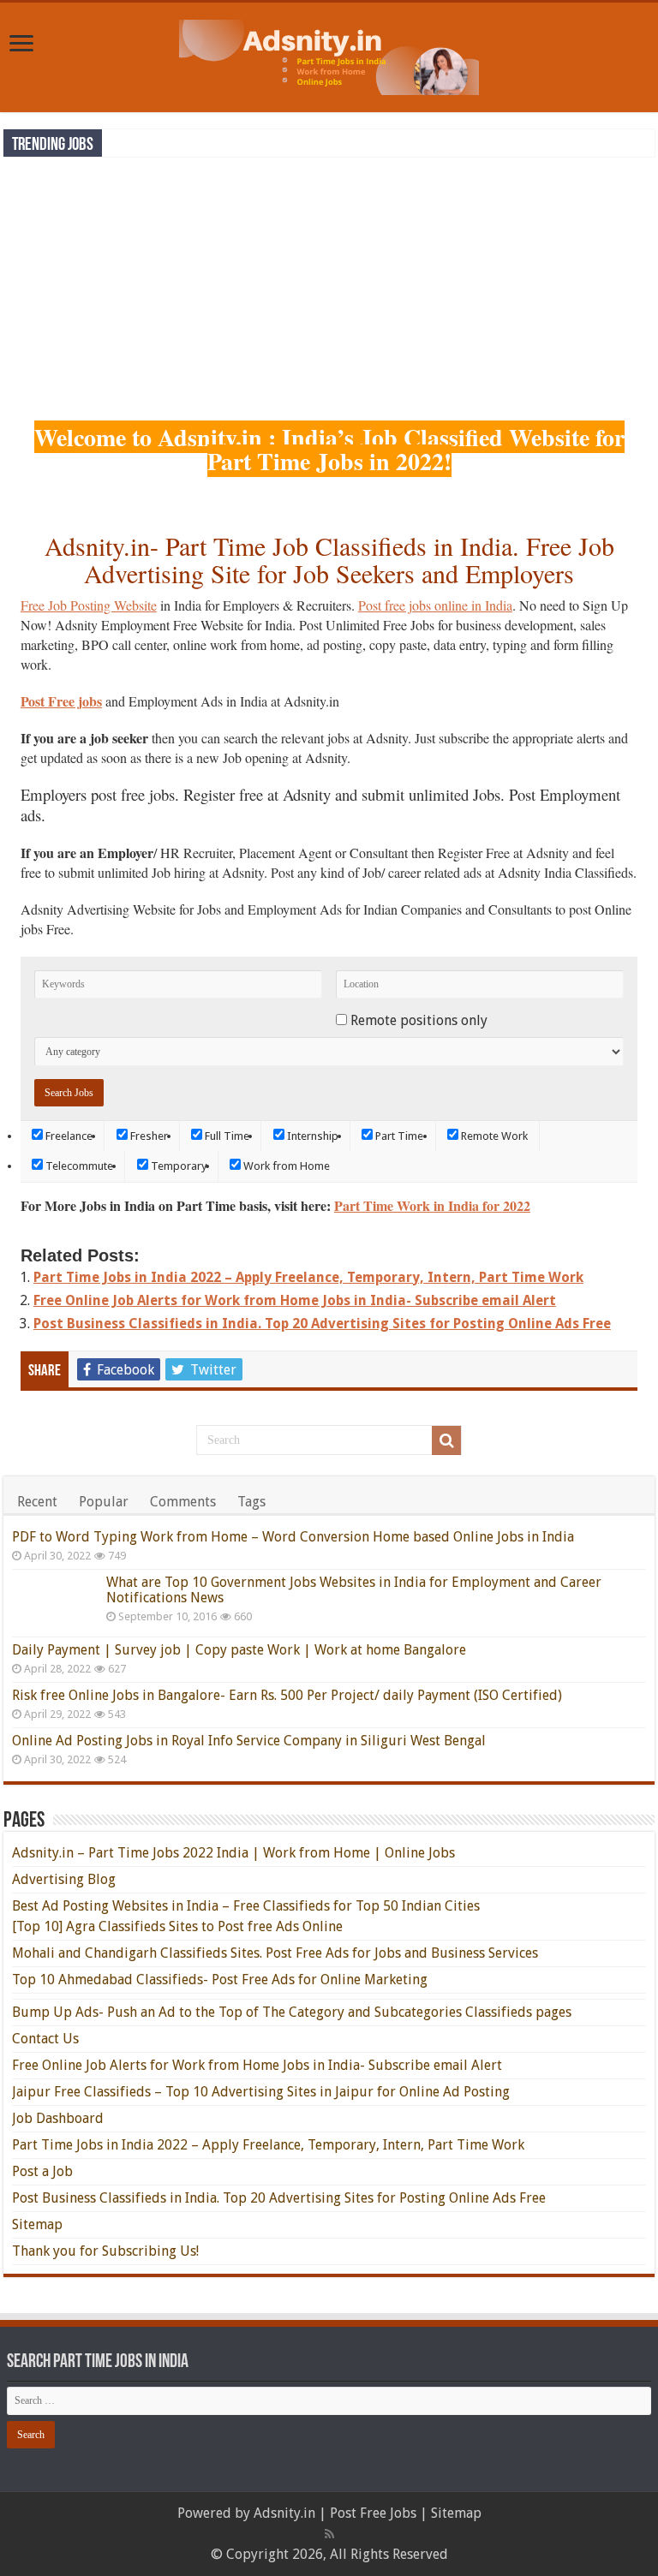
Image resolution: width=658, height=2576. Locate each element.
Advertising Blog (64, 1879)
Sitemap (37, 2224)
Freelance (68, 1136)
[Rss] (329, 2534)
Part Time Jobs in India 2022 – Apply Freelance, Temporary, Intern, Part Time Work (308, 1277)
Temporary (177, 1166)
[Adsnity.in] (329, 54)
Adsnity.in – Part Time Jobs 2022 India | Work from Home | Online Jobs (233, 1853)
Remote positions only (419, 1020)
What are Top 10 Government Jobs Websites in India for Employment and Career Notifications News (354, 1590)
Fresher (148, 1136)
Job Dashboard (58, 2118)
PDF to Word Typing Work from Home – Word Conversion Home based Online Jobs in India (293, 1537)
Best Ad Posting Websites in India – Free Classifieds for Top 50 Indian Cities (246, 1906)
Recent (37, 1502)
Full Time (226, 1136)
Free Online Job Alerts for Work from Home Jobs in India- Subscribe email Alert (295, 1300)
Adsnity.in (284, 2513)
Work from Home (285, 1166)
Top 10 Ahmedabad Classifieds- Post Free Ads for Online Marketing (220, 1980)
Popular (104, 1502)
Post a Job (42, 2171)
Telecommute (78, 1166)
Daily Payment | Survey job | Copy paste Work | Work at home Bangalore (239, 1650)
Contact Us (45, 2039)
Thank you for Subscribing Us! (105, 2251)
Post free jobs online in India (435, 605)
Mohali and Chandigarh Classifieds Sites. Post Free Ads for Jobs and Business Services (275, 1953)
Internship (311, 1136)
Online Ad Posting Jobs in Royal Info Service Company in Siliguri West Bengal (249, 1741)
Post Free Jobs (373, 2513)
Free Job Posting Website (89, 605)
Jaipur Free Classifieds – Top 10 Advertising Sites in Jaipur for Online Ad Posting (261, 2092)
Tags (251, 1502)
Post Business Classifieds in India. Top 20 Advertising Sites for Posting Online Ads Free (322, 1324)
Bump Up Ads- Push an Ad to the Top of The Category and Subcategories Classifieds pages (292, 2012)
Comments (183, 1502)
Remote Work (493, 1136)
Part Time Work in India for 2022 (432, 1205)
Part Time (398, 1136)
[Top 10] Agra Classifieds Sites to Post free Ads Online (177, 1926)
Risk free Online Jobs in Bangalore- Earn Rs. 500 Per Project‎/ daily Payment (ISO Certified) (287, 1695)
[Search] (446, 1440)
